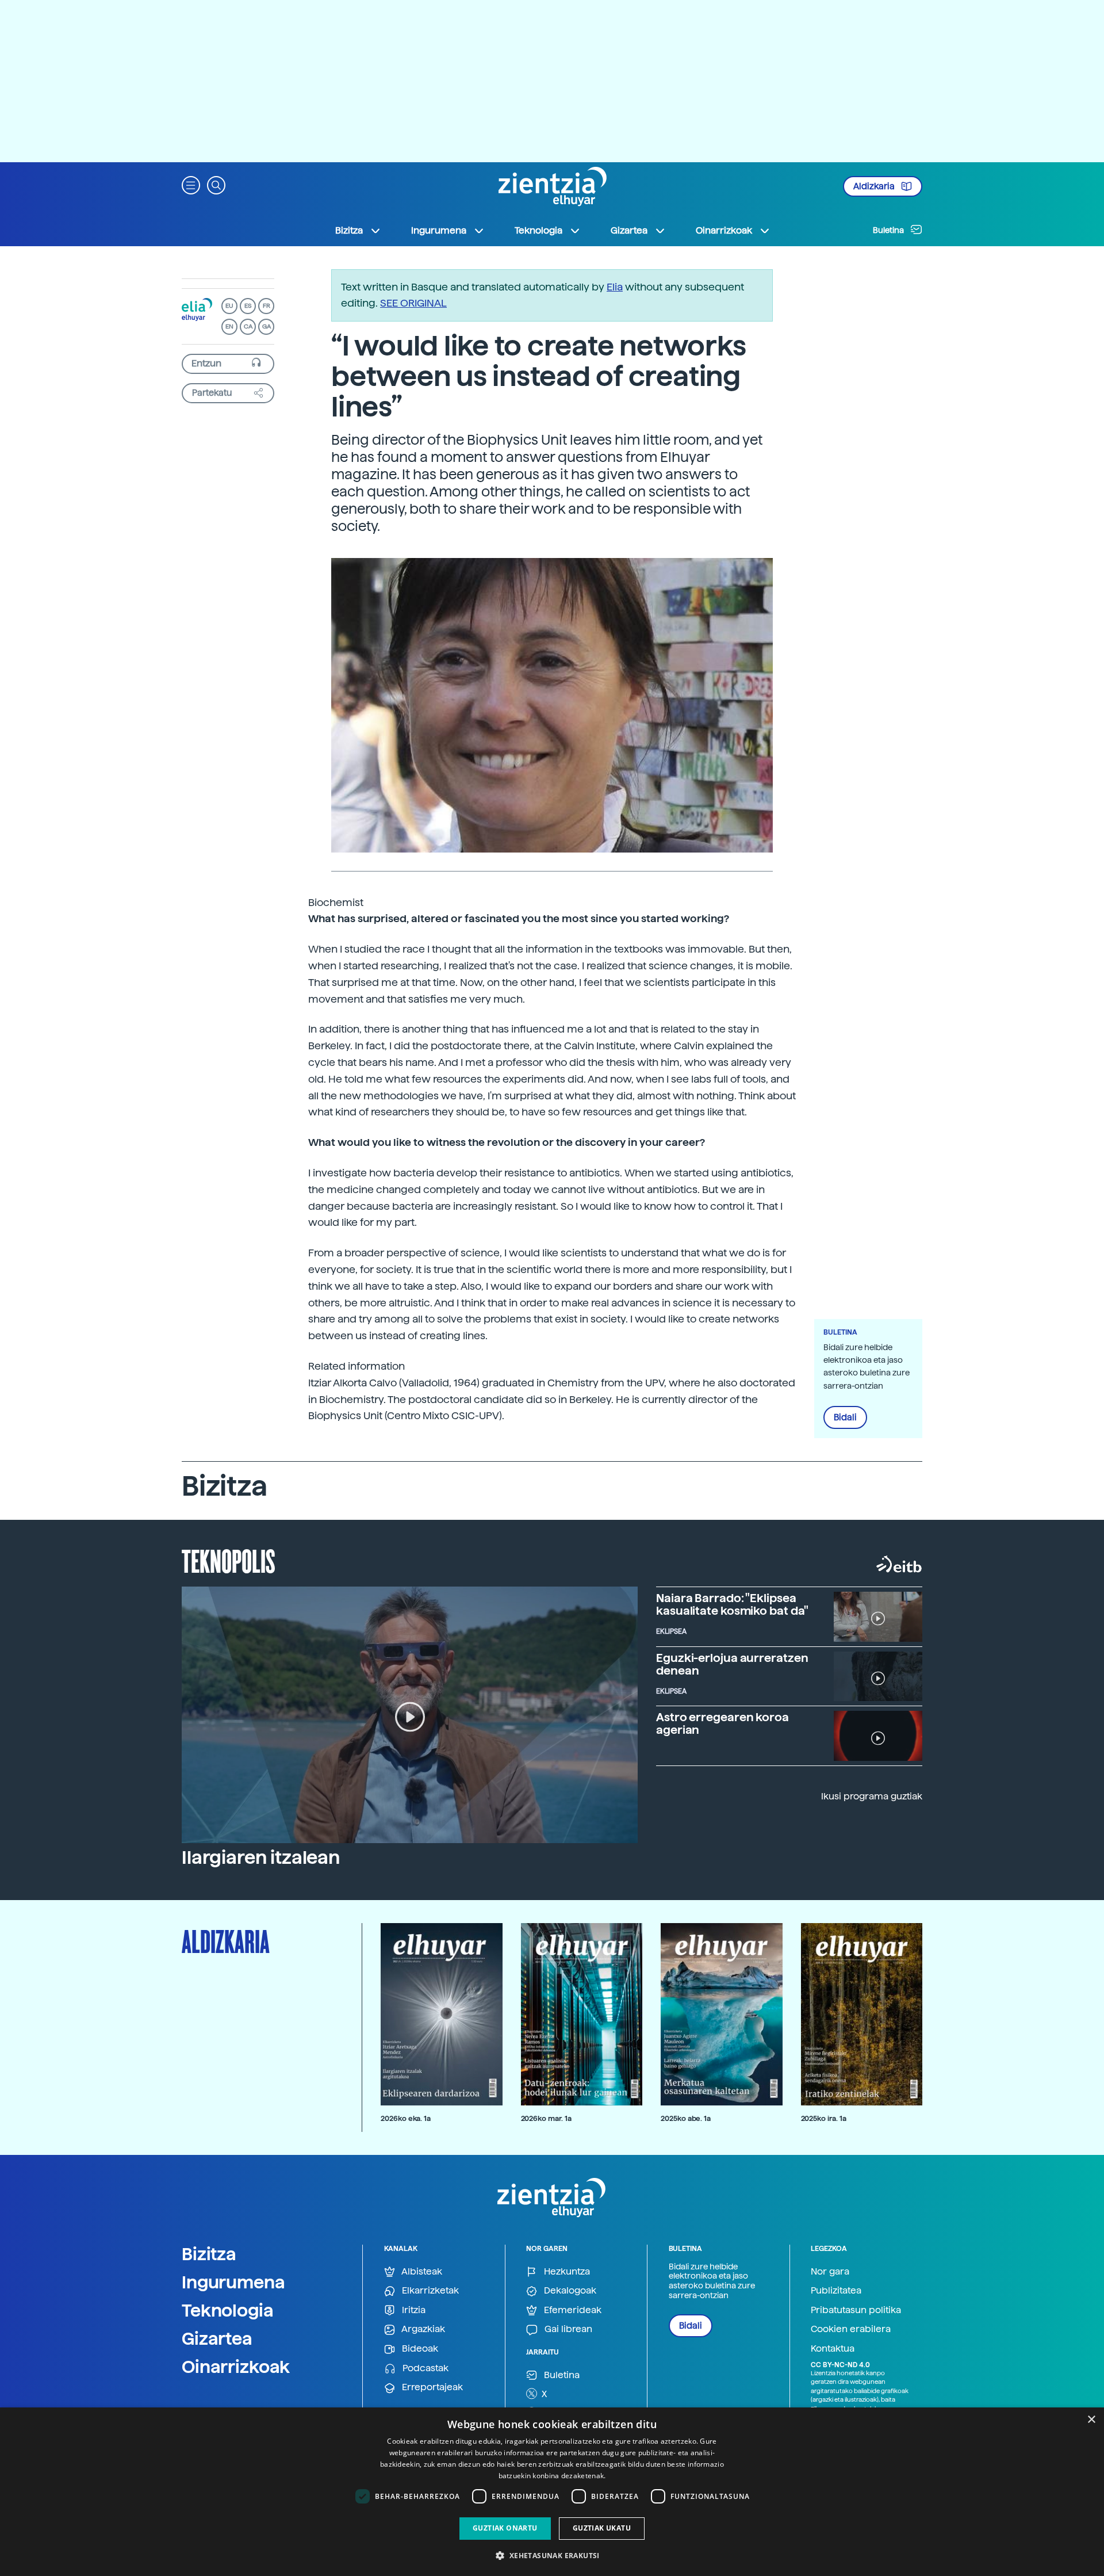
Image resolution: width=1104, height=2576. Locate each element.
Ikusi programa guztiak (872, 1796)
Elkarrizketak (429, 2290)
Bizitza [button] (349, 230)
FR (267, 306)
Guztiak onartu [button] (505, 2528)
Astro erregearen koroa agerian (722, 1723)
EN (229, 326)
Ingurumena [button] (439, 230)
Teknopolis (229, 1560)
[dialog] (552, 2492)
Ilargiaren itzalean (261, 1858)
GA (267, 326)
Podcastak (424, 2368)
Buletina (889, 230)
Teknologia (228, 2310)
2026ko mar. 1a (546, 2118)
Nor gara (830, 2271)
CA (248, 326)
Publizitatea (836, 2290)
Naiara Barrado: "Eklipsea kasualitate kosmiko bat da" (732, 1604)
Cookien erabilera (851, 2329)
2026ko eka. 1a (406, 2118)
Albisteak (421, 2271)
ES (248, 306)
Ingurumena (233, 2282)
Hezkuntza (566, 2271)
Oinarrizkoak (236, 2367)
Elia (615, 287)
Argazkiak (422, 2329)
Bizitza (209, 2254)
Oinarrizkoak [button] (724, 230)
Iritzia (413, 2310)
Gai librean (567, 2329)
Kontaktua (833, 2348)
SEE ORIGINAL (413, 303)
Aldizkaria (875, 186)
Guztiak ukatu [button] (602, 2528)
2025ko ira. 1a (824, 2118)
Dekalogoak (569, 2290)
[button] (191, 184)
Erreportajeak (431, 2387)
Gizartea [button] (629, 230)
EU (229, 306)
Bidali (845, 1417)
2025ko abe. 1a (686, 2118)
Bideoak (419, 2348)
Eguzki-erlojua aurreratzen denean (732, 1664)
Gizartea (217, 2338)
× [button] (1091, 2420)
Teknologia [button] (538, 230)
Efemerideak (572, 2310)
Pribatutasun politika (856, 2310)
